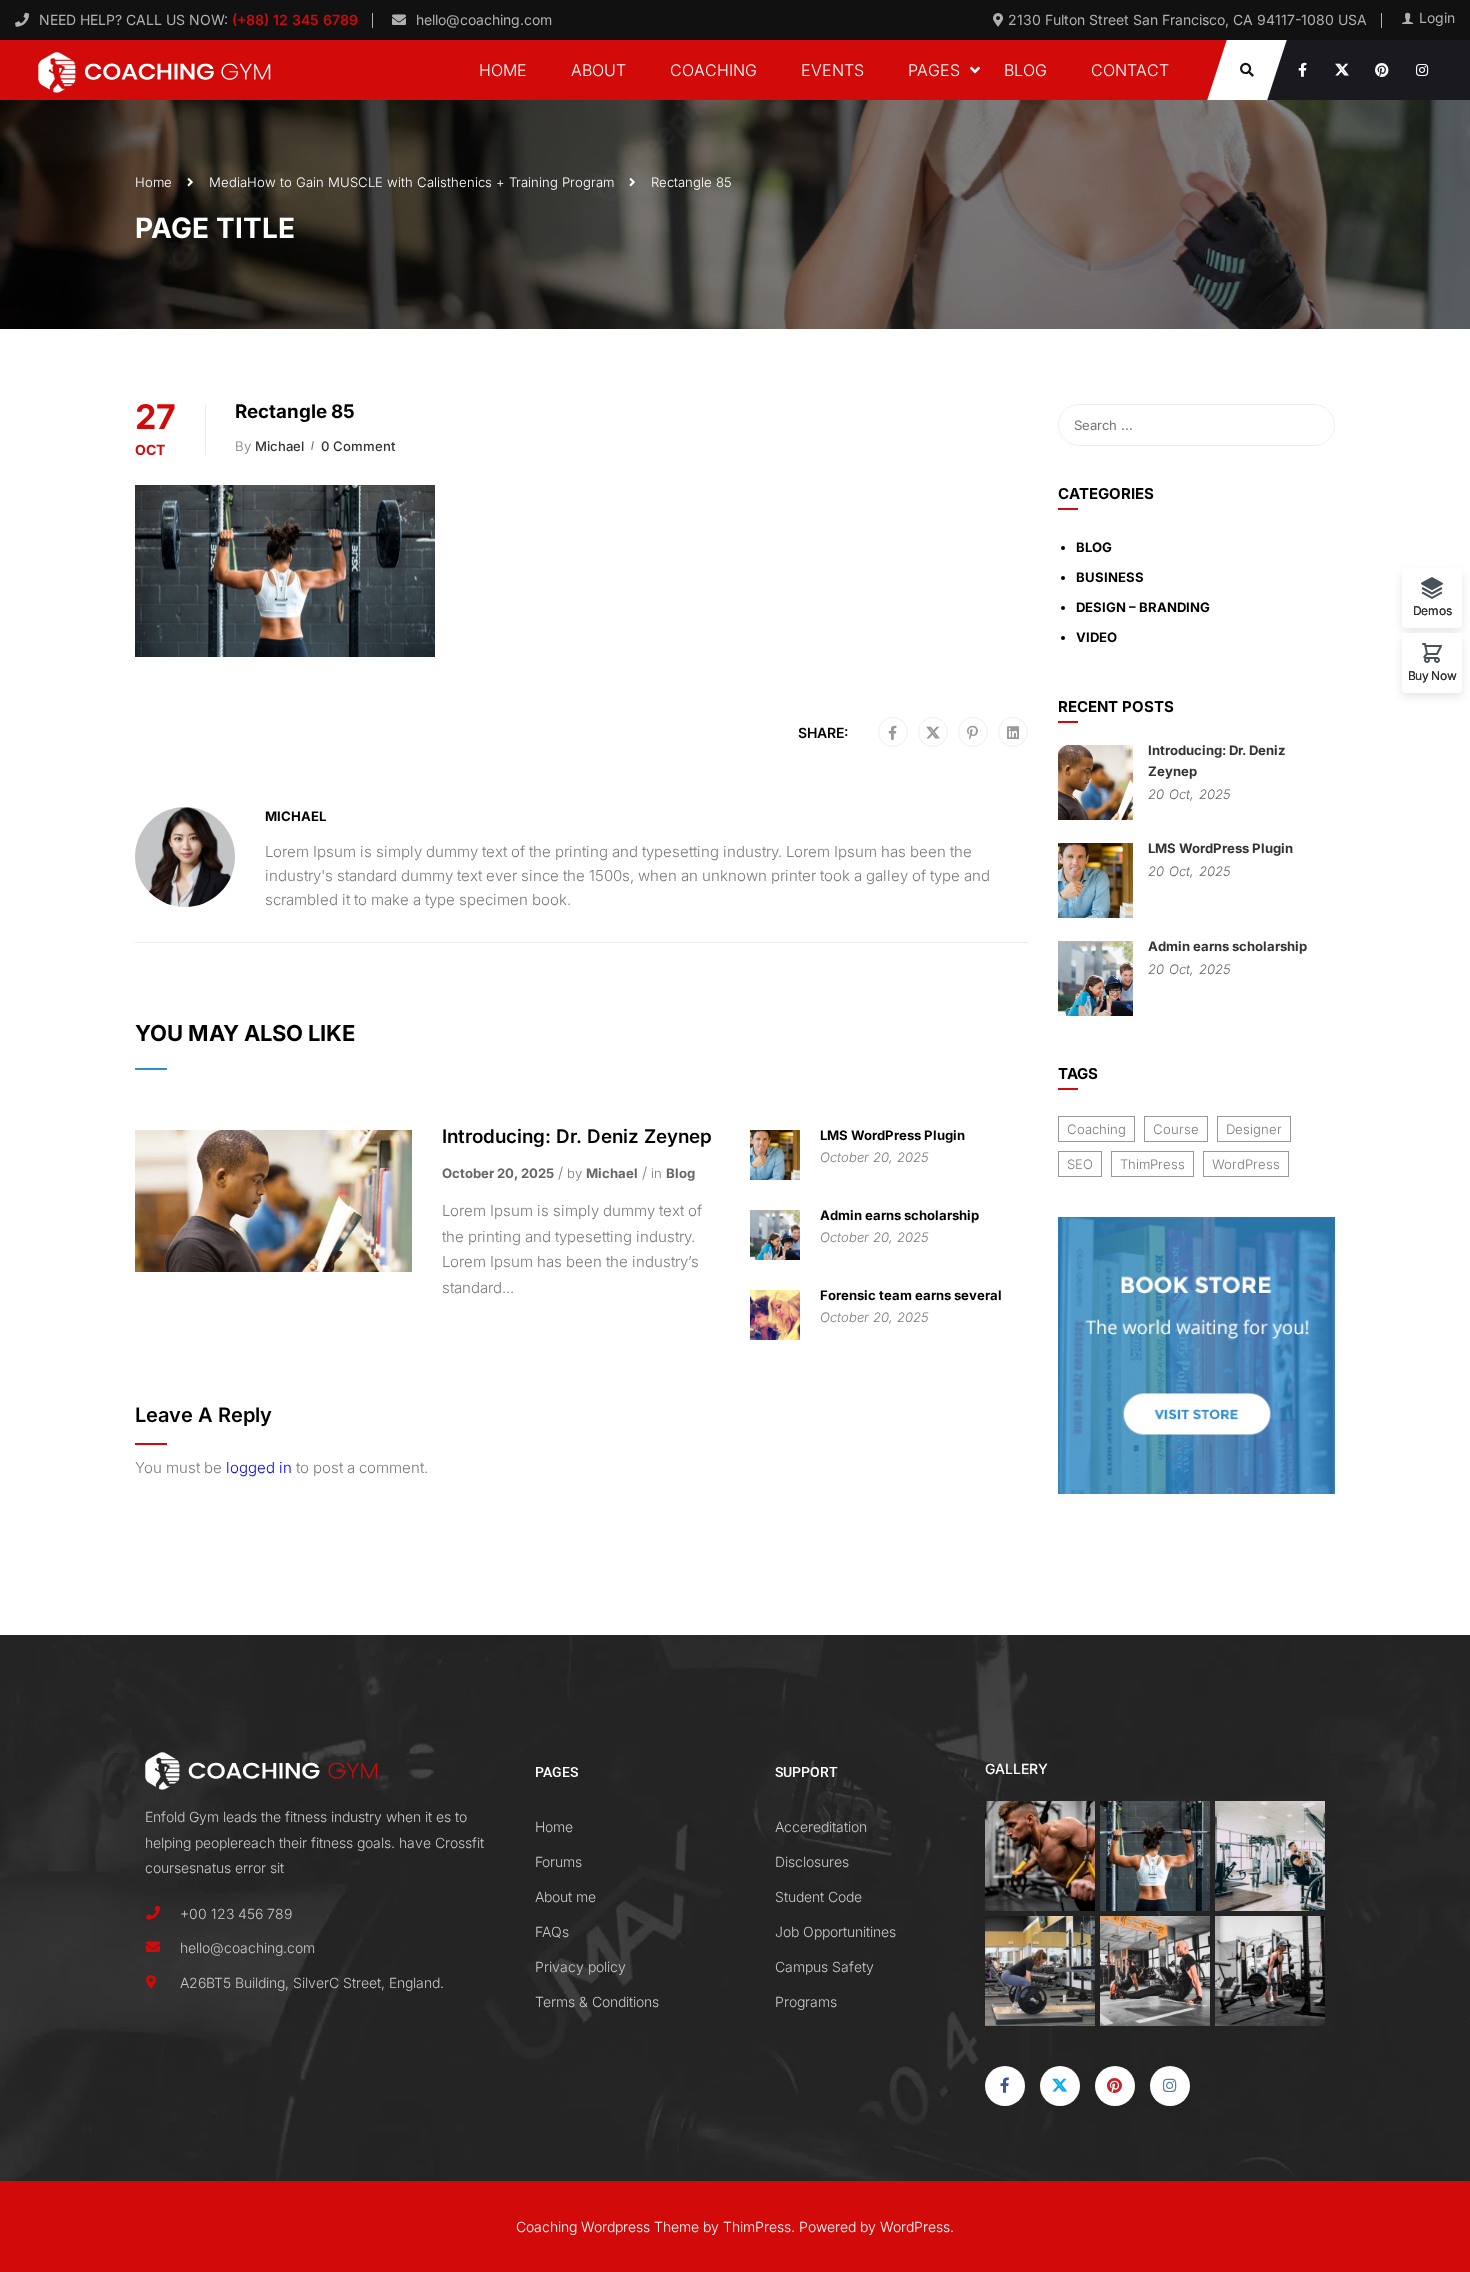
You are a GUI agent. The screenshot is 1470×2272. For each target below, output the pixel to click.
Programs (806, 2001)
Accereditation (821, 1826)
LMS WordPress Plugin (892, 1135)
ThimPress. (759, 2226)
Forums (558, 1861)
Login (1437, 18)
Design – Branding (1143, 607)
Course (1176, 1129)
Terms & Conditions (597, 2001)
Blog (1025, 70)
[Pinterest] (972, 733)
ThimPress (1152, 1164)
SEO (1080, 1164)
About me (565, 1896)
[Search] (1310, 425)
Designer (1254, 1129)
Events (832, 70)
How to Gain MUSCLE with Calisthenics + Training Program (430, 182)
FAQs (552, 1931)
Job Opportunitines (835, 1931)
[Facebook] (892, 733)
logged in (259, 1467)
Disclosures (812, 1861)
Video (1096, 637)
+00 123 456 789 (236, 1913)
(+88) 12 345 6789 (293, 19)
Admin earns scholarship (899, 1215)
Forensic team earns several (911, 1295)
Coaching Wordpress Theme (607, 2226)
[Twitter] (933, 733)
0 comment (358, 446)
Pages (934, 70)
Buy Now (1432, 675)
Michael (279, 446)
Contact (1130, 70)
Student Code (818, 1896)
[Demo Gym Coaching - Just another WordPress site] (155, 70)
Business (1110, 577)
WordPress (1246, 1164)
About (598, 70)
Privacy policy (580, 1966)
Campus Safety (824, 1966)
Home (503, 70)
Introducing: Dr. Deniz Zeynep (577, 1136)
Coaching (713, 70)
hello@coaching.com (484, 19)
